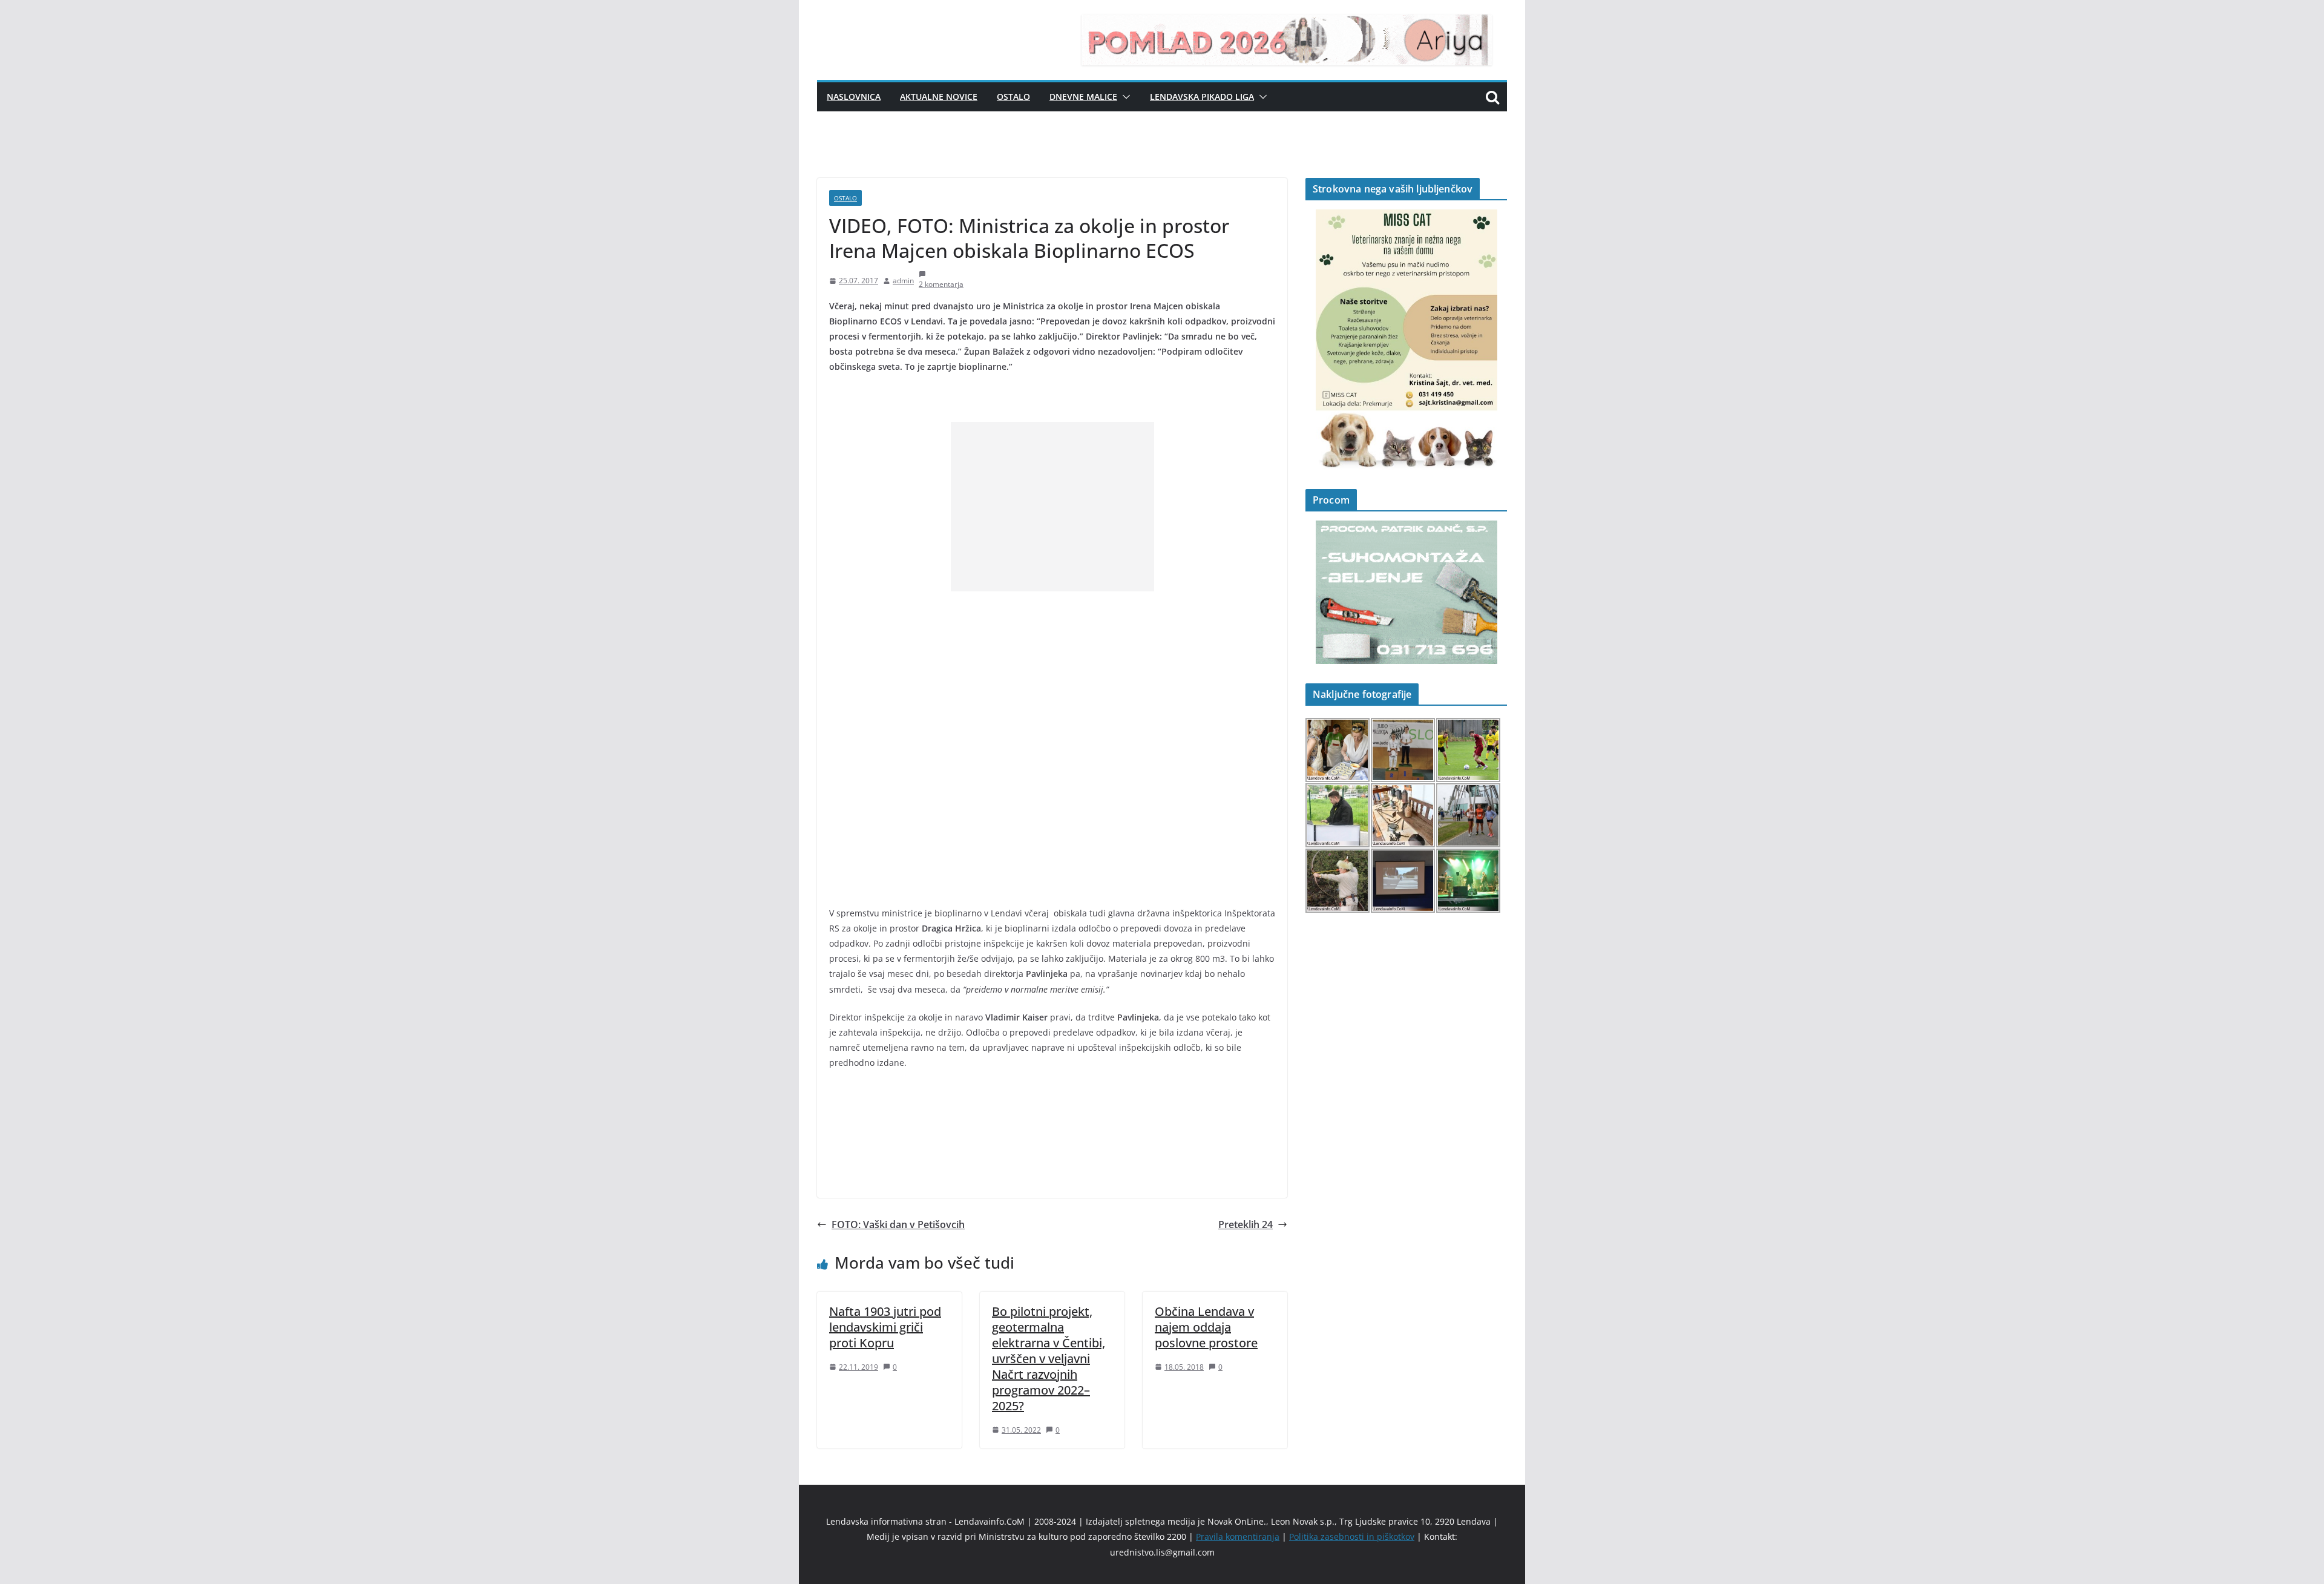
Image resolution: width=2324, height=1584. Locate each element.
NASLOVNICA (854, 97)
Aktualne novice (939, 97)
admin (903, 281)
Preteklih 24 (1246, 1224)
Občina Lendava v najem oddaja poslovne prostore (1206, 1327)
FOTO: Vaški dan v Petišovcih (898, 1224)
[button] (1124, 97)
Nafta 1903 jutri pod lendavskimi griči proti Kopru (885, 1327)
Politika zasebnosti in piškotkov (1352, 1536)
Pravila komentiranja (1238, 1536)
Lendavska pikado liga (1202, 97)
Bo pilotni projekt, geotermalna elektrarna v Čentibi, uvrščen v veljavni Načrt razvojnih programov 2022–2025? (1049, 1359)
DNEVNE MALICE (1083, 97)
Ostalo (1013, 97)
